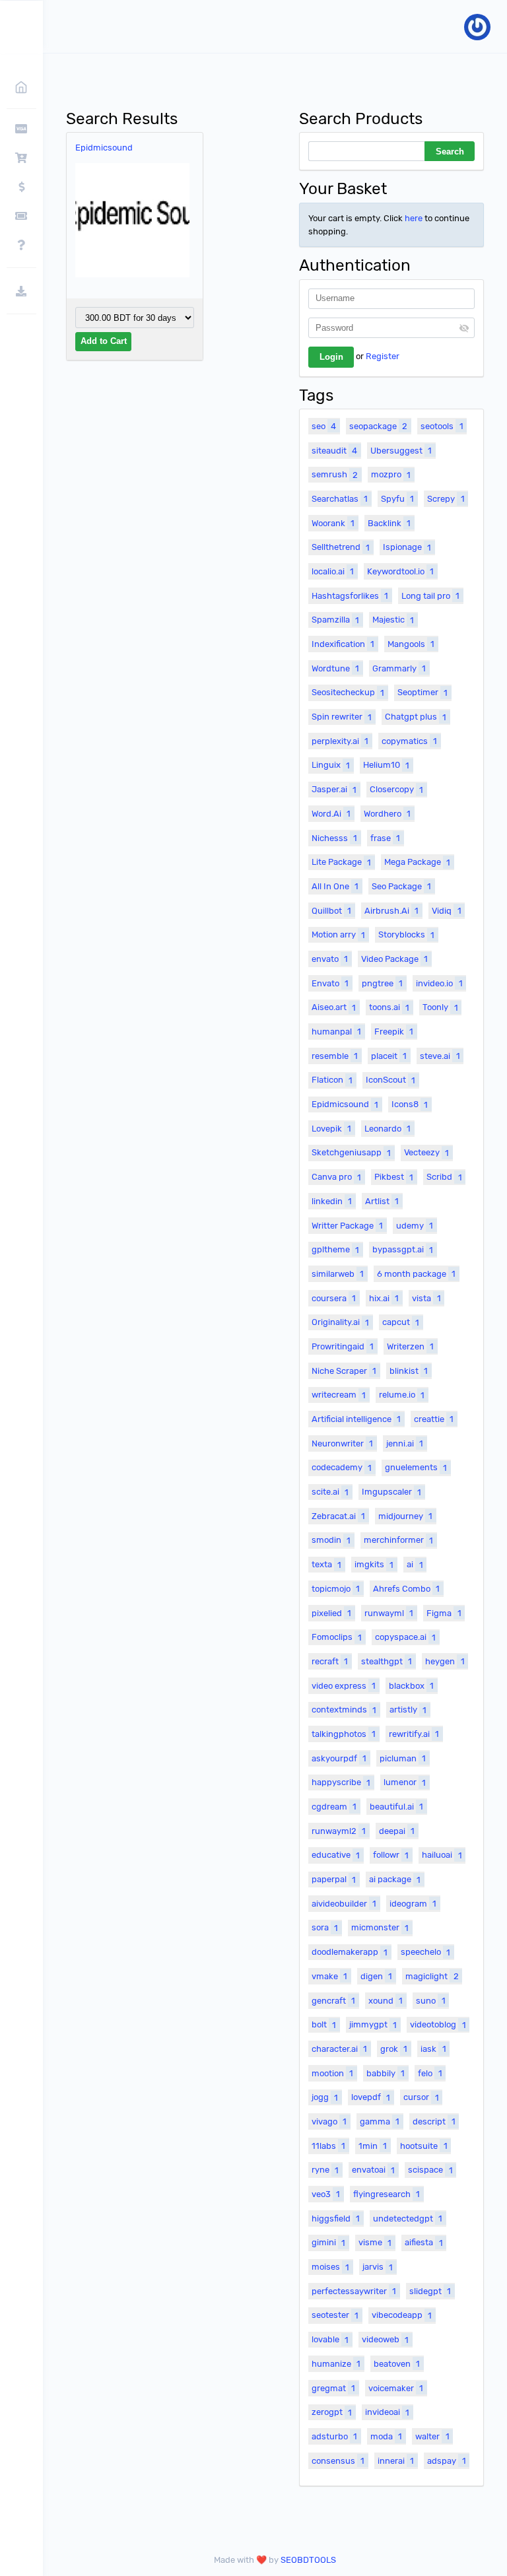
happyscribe (341, 1782)
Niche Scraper (344, 1371)
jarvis (378, 2267)
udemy (415, 1226)
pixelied (331, 1613)
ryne (325, 2170)
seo (324, 426)
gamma (380, 2121)
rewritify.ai (414, 1734)
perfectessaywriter (354, 2291)
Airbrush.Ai (391, 911)
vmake (329, 1976)
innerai (396, 2461)
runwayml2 (339, 1831)
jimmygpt (373, 2024)
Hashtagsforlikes (350, 596)
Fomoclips (337, 1637)
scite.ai (330, 1492)
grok (394, 2049)
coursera (334, 1298)
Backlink (389, 523)
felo (430, 2073)
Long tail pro (430, 596)
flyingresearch (387, 2194)
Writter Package (347, 1226)
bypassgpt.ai (403, 1249)
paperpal (334, 1879)
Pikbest (394, 1177)
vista (426, 1298)
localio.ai (333, 571)
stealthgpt (387, 1661)
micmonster (380, 1927)
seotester (335, 2315)
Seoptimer (422, 692)
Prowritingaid (343, 1346)
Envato (330, 983)
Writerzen (410, 1346)
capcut (401, 1322)
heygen (445, 1661)
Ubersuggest (401, 451)
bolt (324, 2024)
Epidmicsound (104, 148)
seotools (442, 426)
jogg (325, 2097)
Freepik (394, 1032)
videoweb (385, 2339)
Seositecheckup (348, 692)
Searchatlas (340, 499)
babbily (386, 2073)
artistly (408, 1710)
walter (432, 2436)
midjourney (405, 1516)
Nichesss (334, 838)
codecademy (342, 1467)
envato (330, 959)
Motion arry (338, 934)
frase (385, 838)
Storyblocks (406, 934)
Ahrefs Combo (406, 1589)
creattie (434, 1419)
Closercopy (396, 789)
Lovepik (331, 1129)
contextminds (344, 1710)
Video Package (394, 959)
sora (325, 1927)
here (414, 218)
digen (376, 1976)
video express (344, 1686)
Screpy (446, 499)
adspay (446, 2461)
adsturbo (334, 2436)
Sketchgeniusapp (351, 1152)
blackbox (411, 1686)
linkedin (332, 1201)
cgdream (334, 1807)
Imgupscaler (391, 1492)
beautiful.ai (396, 1807)
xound (386, 2001)
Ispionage (407, 547)
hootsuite (423, 2146)
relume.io (402, 1395)
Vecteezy (426, 1152)
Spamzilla (335, 620)
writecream (339, 1395)
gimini (328, 2242)
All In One (335, 886)
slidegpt (430, 2291)
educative (336, 1855)
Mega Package (417, 862)
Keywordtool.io (400, 571)
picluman (403, 1758)
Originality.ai (340, 1322)
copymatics (409, 741)
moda (386, 2436)
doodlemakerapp (350, 1952)
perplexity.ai (340, 741)
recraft (330, 1661)
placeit (389, 1056)
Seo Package (401, 886)
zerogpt (332, 2412)
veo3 (326, 2194)
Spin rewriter (342, 717)
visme (375, 2242)
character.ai (339, 2049)
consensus (338, 2461)
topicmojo (336, 1589)
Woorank (333, 523)
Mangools (411, 644)
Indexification (343, 644)
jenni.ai (405, 1443)
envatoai (373, 2170)
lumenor (405, 1782)
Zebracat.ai (338, 1516)
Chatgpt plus (416, 717)
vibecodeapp (402, 2315)
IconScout (390, 1080)
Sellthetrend (341, 547)
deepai (397, 1831)
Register (383, 356)
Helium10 (386, 765)
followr (391, 1855)
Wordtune (335, 668)
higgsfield (336, 2219)
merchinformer (398, 1540)
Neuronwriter (342, 1443)
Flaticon (332, 1080)
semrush (335, 474)
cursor (421, 2097)
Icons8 (410, 1104)
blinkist (409, 1371)
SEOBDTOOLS (308, 2560)
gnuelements (416, 1467)
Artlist (382, 1201)
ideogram (413, 1904)
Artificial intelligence (356, 1419)
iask (433, 2049)
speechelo (425, 1952)
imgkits (374, 1564)
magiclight (432, 1976)
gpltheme (335, 1249)
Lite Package (341, 862)
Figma (444, 1613)
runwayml (389, 1613)
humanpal (336, 1032)
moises (330, 2267)
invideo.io (439, 983)
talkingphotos (344, 1734)
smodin (331, 1540)
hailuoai (442, 1855)
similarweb (338, 1274)
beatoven (397, 2364)
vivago (329, 2121)
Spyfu (397, 499)
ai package (395, 1879)
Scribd (444, 1177)
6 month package (416, 1274)
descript (434, 2121)
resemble (335, 1056)
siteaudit (334, 451)
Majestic (393, 620)
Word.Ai (331, 814)
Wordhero (387, 814)
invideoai (387, 2412)
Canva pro (336, 1177)
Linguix (331, 765)
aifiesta (423, 2242)
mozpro (391, 474)
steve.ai (440, 1056)
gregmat (333, 2388)
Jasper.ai (334, 789)
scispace (430, 2170)
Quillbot (331, 911)
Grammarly (399, 668)
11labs (328, 2146)
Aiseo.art (334, 1007)
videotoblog (438, 2024)
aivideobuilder (344, 1904)
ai (415, 1564)
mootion (332, 2073)
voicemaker (396, 2388)
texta (326, 1564)
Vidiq (446, 911)
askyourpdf (339, 1758)
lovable (330, 2339)
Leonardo (388, 1129)
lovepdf (371, 2097)
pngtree (382, 983)
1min (373, 2146)
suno (430, 2001)
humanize (336, 2364)
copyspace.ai (405, 1637)
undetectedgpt (408, 2219)
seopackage (378, 426)
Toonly (440, 1007)
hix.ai (384, 1298)
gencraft (333, 2001)
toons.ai (389, 1007)
